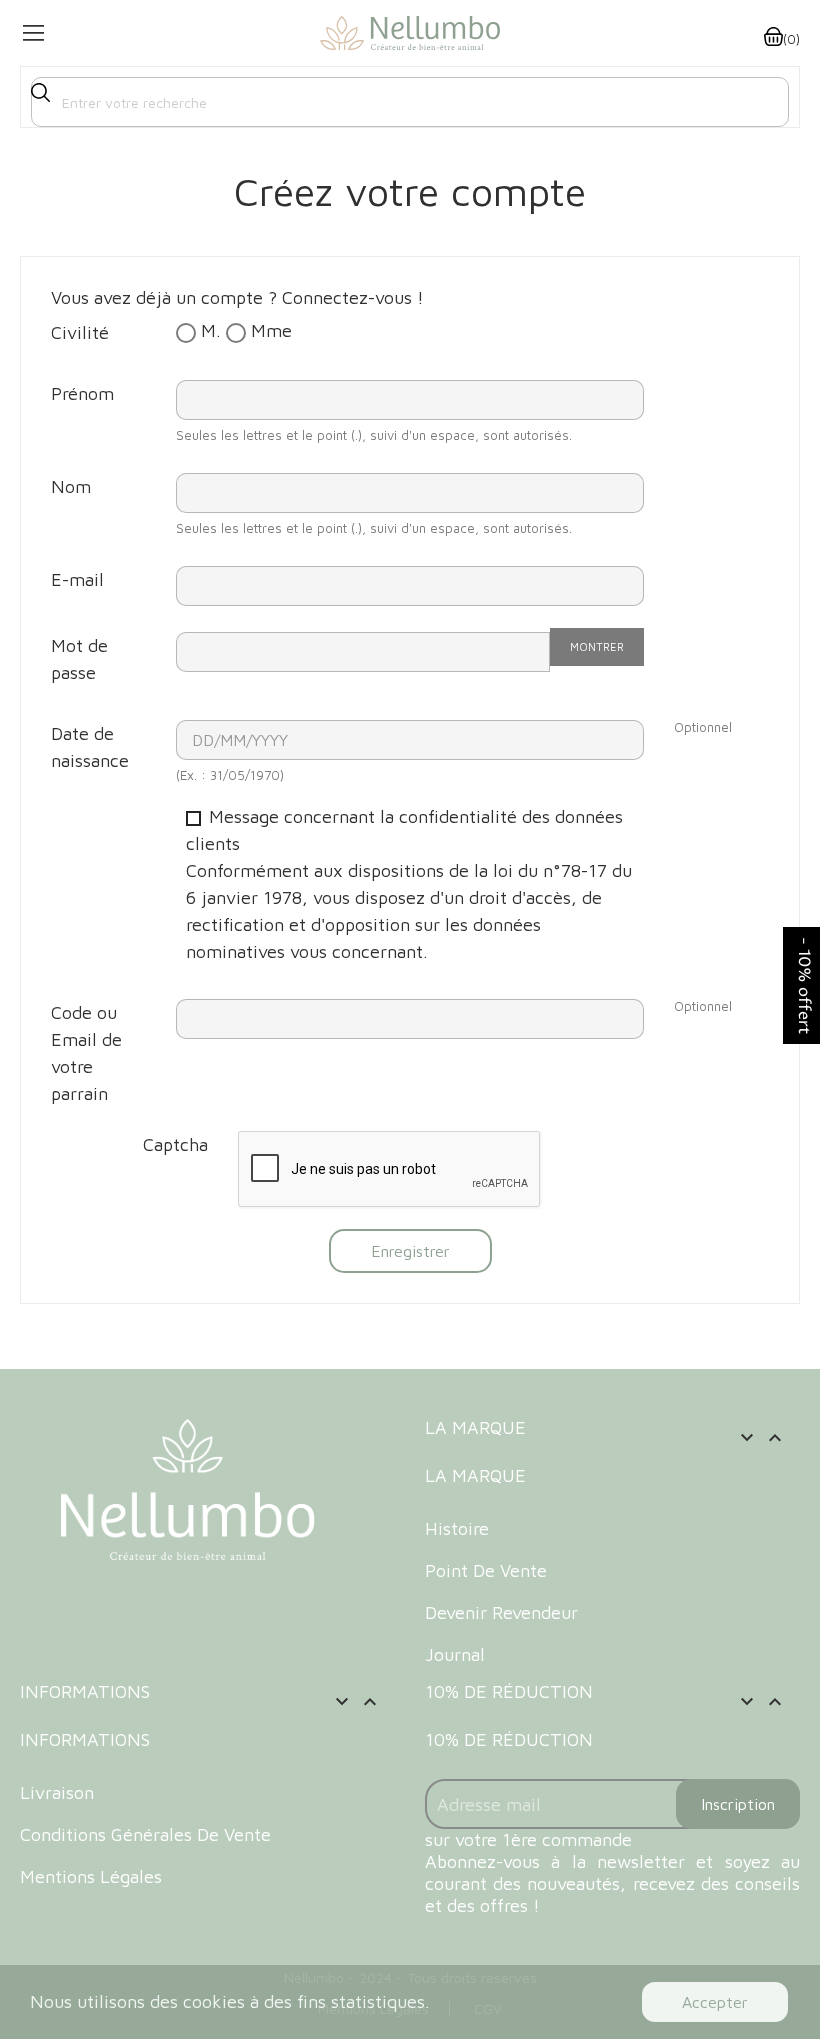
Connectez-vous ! (353, 297)
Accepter (715, 2002)
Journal (455, 1654)
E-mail (77, 579)
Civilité (80, 332)
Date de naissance (90, 747)
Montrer (597, 646)
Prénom (82, 393)
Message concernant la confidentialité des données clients (409, 884)
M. (208, 330)
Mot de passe (79, 659)
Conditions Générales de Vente (145, 1834)
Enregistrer (410, 1251)
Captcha (175, 1144)
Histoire (457, 1528)
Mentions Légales (91, 1876)
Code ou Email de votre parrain (86, 1053)
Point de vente (486, 1570)
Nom (71, 486)
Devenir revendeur (501, 1612)
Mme (269, 330)
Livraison (57, 1792)
